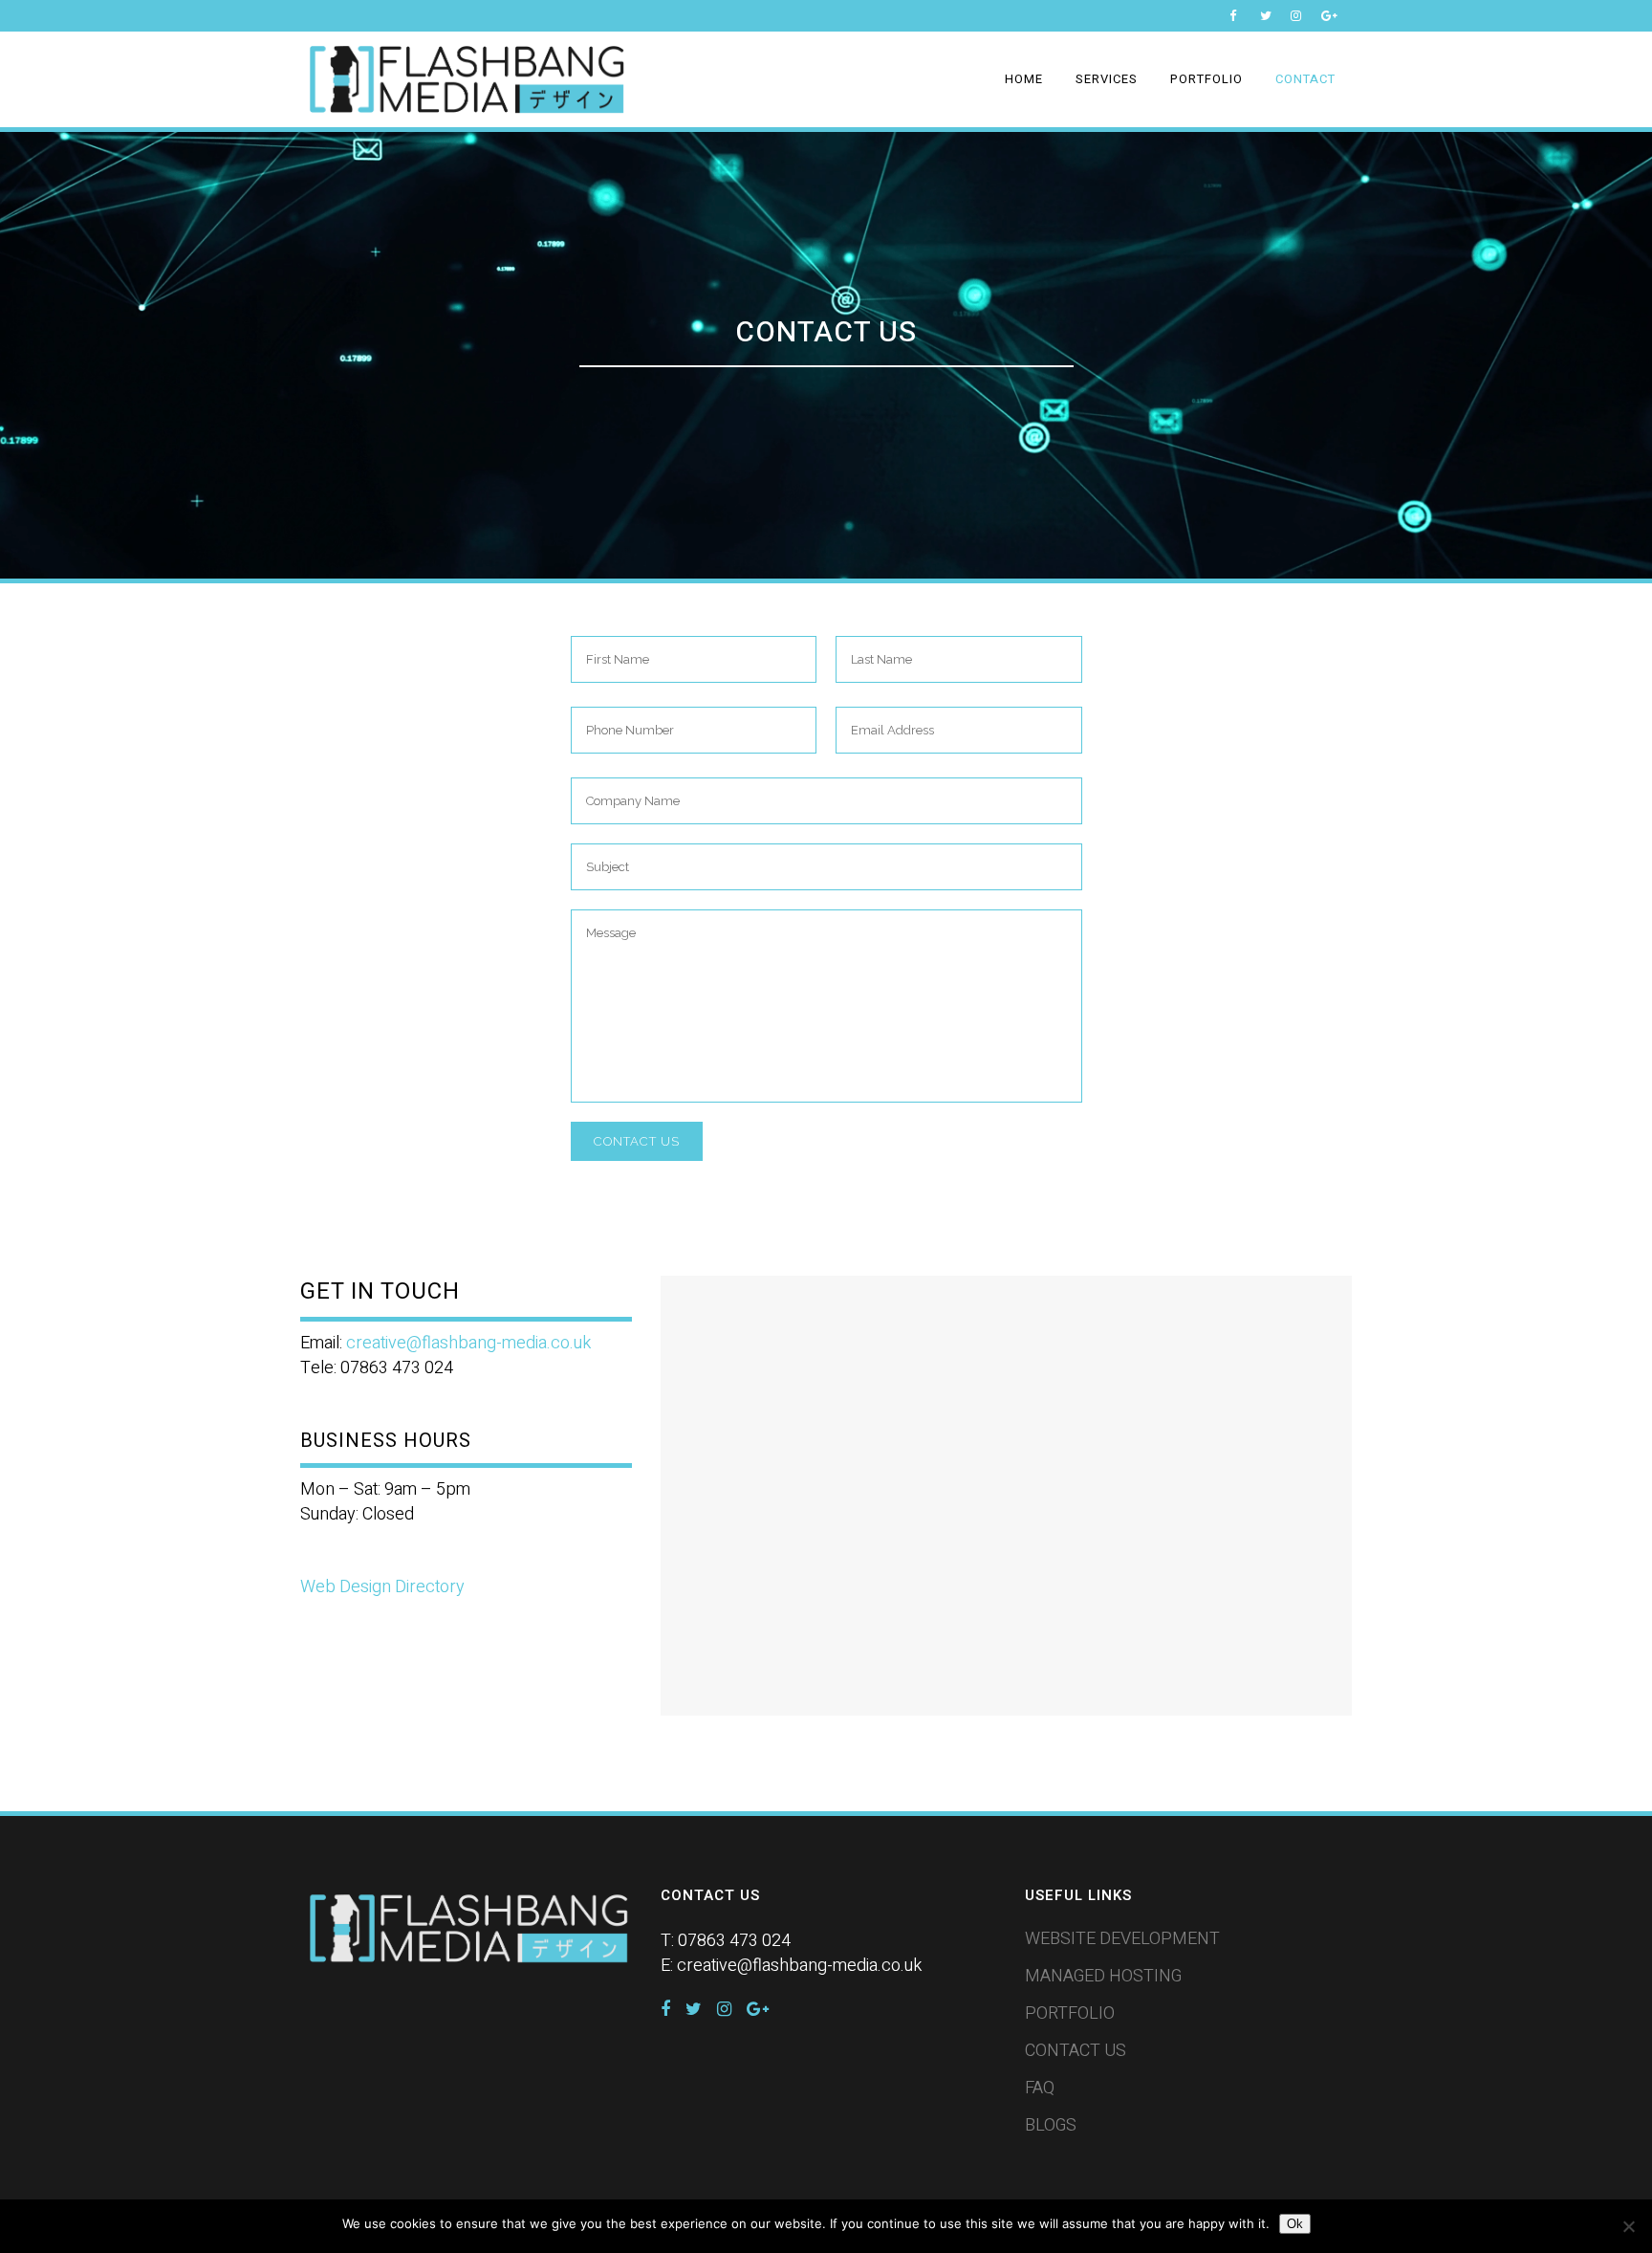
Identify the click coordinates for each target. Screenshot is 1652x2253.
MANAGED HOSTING (1103, 1977)
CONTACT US (1076, 2051)
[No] (1628, 2226)
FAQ (1040, 2089)
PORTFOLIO (1070, 2014)
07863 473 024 (734, 1941)
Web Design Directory (382, 1587)
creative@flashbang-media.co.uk (468, 1343)
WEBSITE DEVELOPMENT (1122, 1939)
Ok (1295, 2224)
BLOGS (1051, 2126)
